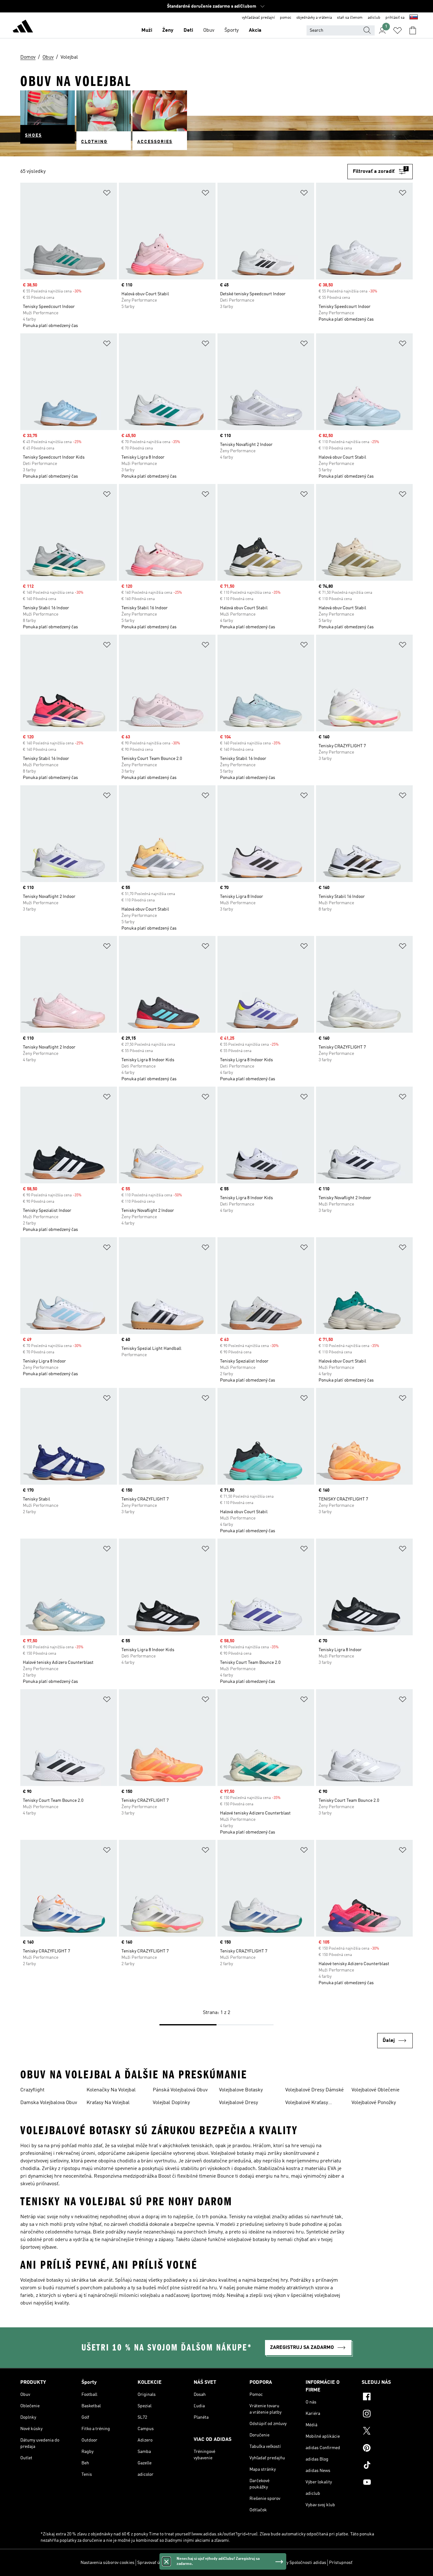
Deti (188, 30)
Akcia (255, 30)
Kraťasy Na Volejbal (108, 2103)
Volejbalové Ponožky (374, 2103)
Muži (147, 30)
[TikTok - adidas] (387, 2466)
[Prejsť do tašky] (413, 30)
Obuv (209, 30)
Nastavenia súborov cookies (107, 2563)
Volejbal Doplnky (171, 2103)
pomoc (286, 18)
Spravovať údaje (153, 2563)
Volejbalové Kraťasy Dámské (307, 2103)
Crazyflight (32, 2090)
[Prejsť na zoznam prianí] (397, 30)
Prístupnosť (341, 2563)
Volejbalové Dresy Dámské (314, 2090)
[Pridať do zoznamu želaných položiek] (107, 194)
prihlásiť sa (395, 18)
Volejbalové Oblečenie (375, 2090)
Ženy (168, 30)
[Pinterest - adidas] (387, 2449)
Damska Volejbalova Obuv (49, 2103)
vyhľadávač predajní (258, 18)
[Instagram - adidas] (387, 2415)
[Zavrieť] (166, 2561)
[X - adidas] (387, 2432)
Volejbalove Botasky (241, 2090)
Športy (232, 30)
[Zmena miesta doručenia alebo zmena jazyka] (414, 18)
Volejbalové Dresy (239, 2103)
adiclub (374, 18)
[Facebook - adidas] (387, 2397)
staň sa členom (350, 18)
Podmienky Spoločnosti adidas (296, 2563)
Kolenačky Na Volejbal (111, 2090)
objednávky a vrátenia (314, 18)
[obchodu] (23, 27)
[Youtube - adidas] (387, 2483)
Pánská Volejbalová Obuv (180, 2090)
